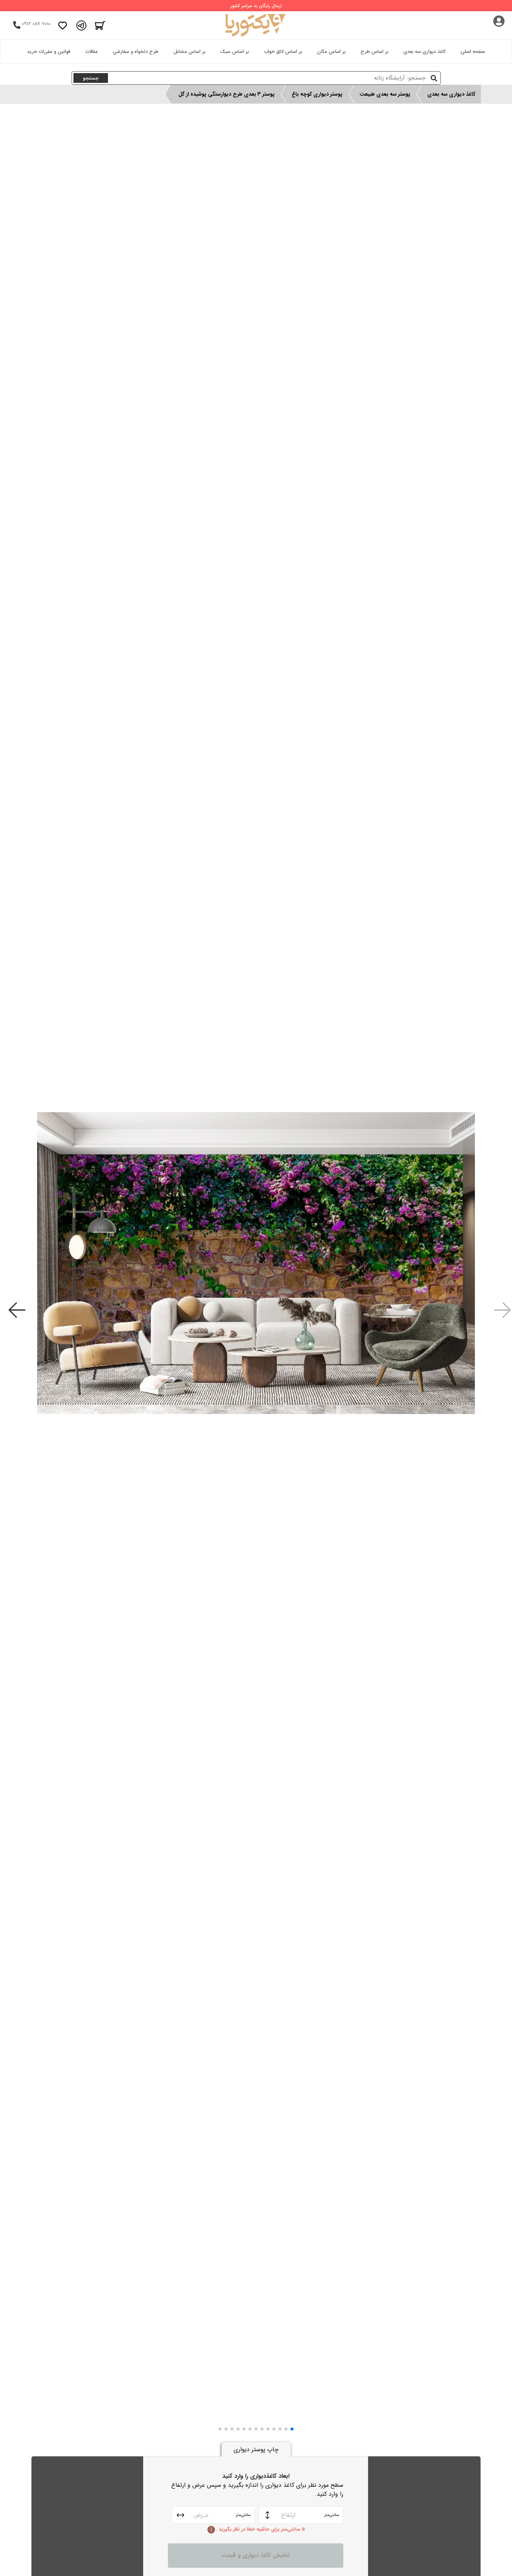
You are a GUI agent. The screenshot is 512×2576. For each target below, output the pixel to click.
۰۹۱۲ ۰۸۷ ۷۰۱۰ (36, 24)
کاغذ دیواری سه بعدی (424, 52)
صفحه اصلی (473, 52)
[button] (292, 2429)
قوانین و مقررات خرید (49, 52)
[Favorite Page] (63, 25)
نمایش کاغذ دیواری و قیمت (256, 2555)
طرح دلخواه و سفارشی (136, 52)
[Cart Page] (100, 25)
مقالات (91, 52)
